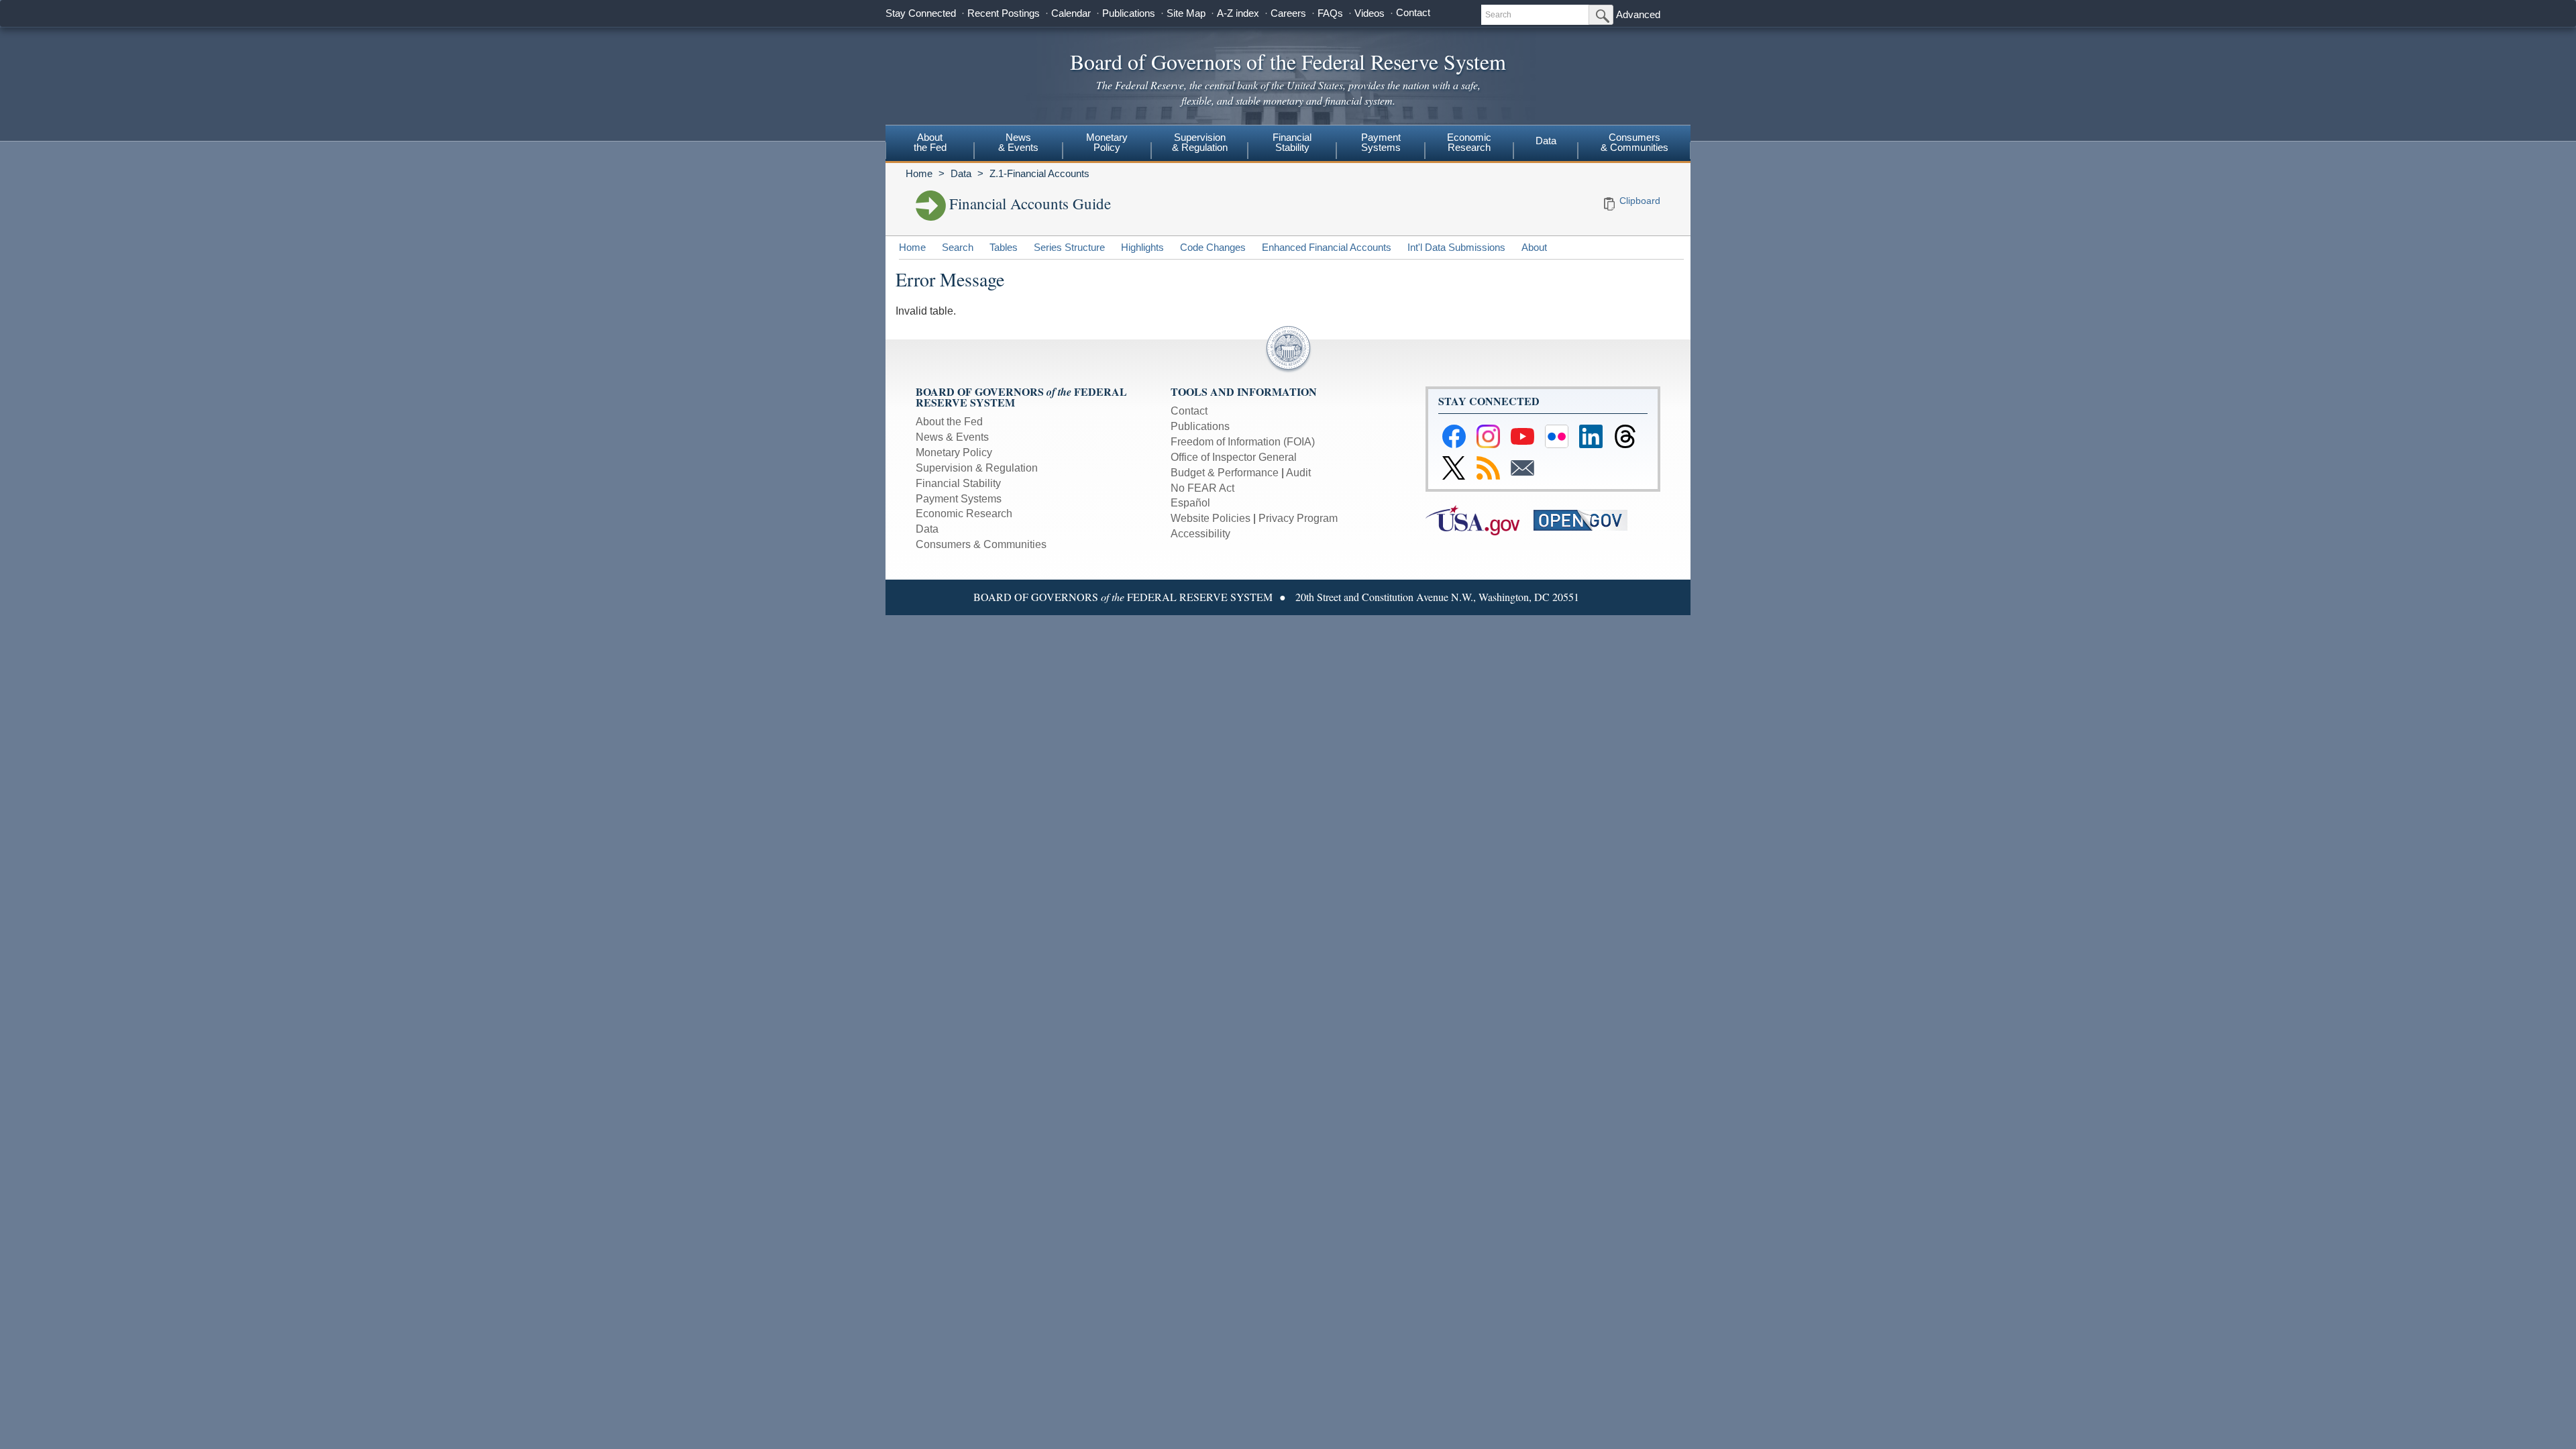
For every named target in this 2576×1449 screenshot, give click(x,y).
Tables (1004, 247)
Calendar (1071, 13)
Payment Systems (959, 499)
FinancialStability (1292, 142)
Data (1546, 141)
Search (958, 247)
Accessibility (1200, 534)
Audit (1298, 473)
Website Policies (1211, 518)
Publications (1129, 13)
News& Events (1018, 142)
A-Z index (1238, 13)
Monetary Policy (954, 452)
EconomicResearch (1469, 142)
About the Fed (949, 422)
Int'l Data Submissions (1456, 247)
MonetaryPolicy (1107, 142)
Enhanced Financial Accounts (1327, 247)
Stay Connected (921, 13)
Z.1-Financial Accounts (1039, 173)
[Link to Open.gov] (1586, 520)
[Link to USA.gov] (1480, 520)
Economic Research (964, 514)
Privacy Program (1298, 518)
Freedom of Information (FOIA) (1243, 442)
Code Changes (1213, 247)
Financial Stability (958, 483)
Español (1190, 503)
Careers (1288, 13)
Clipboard (1640, 201)
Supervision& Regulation (1200, 142)
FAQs (1330, 13)
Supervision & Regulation (977, 468)
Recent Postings (1004, 13)
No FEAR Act (1202, 488)
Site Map (1186, 13)
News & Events (952, 437)
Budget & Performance (1225, 473)
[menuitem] (930, 144)
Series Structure (1069, 247)
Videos (1370, 13)
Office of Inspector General (1234, 457)
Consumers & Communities (1634, 142)
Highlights (1142, 247)
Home (919, 173)
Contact (1413, 12)
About (1534, 247)
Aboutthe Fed (930, 142)
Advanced (1638, 14)
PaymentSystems (1381, 142)
